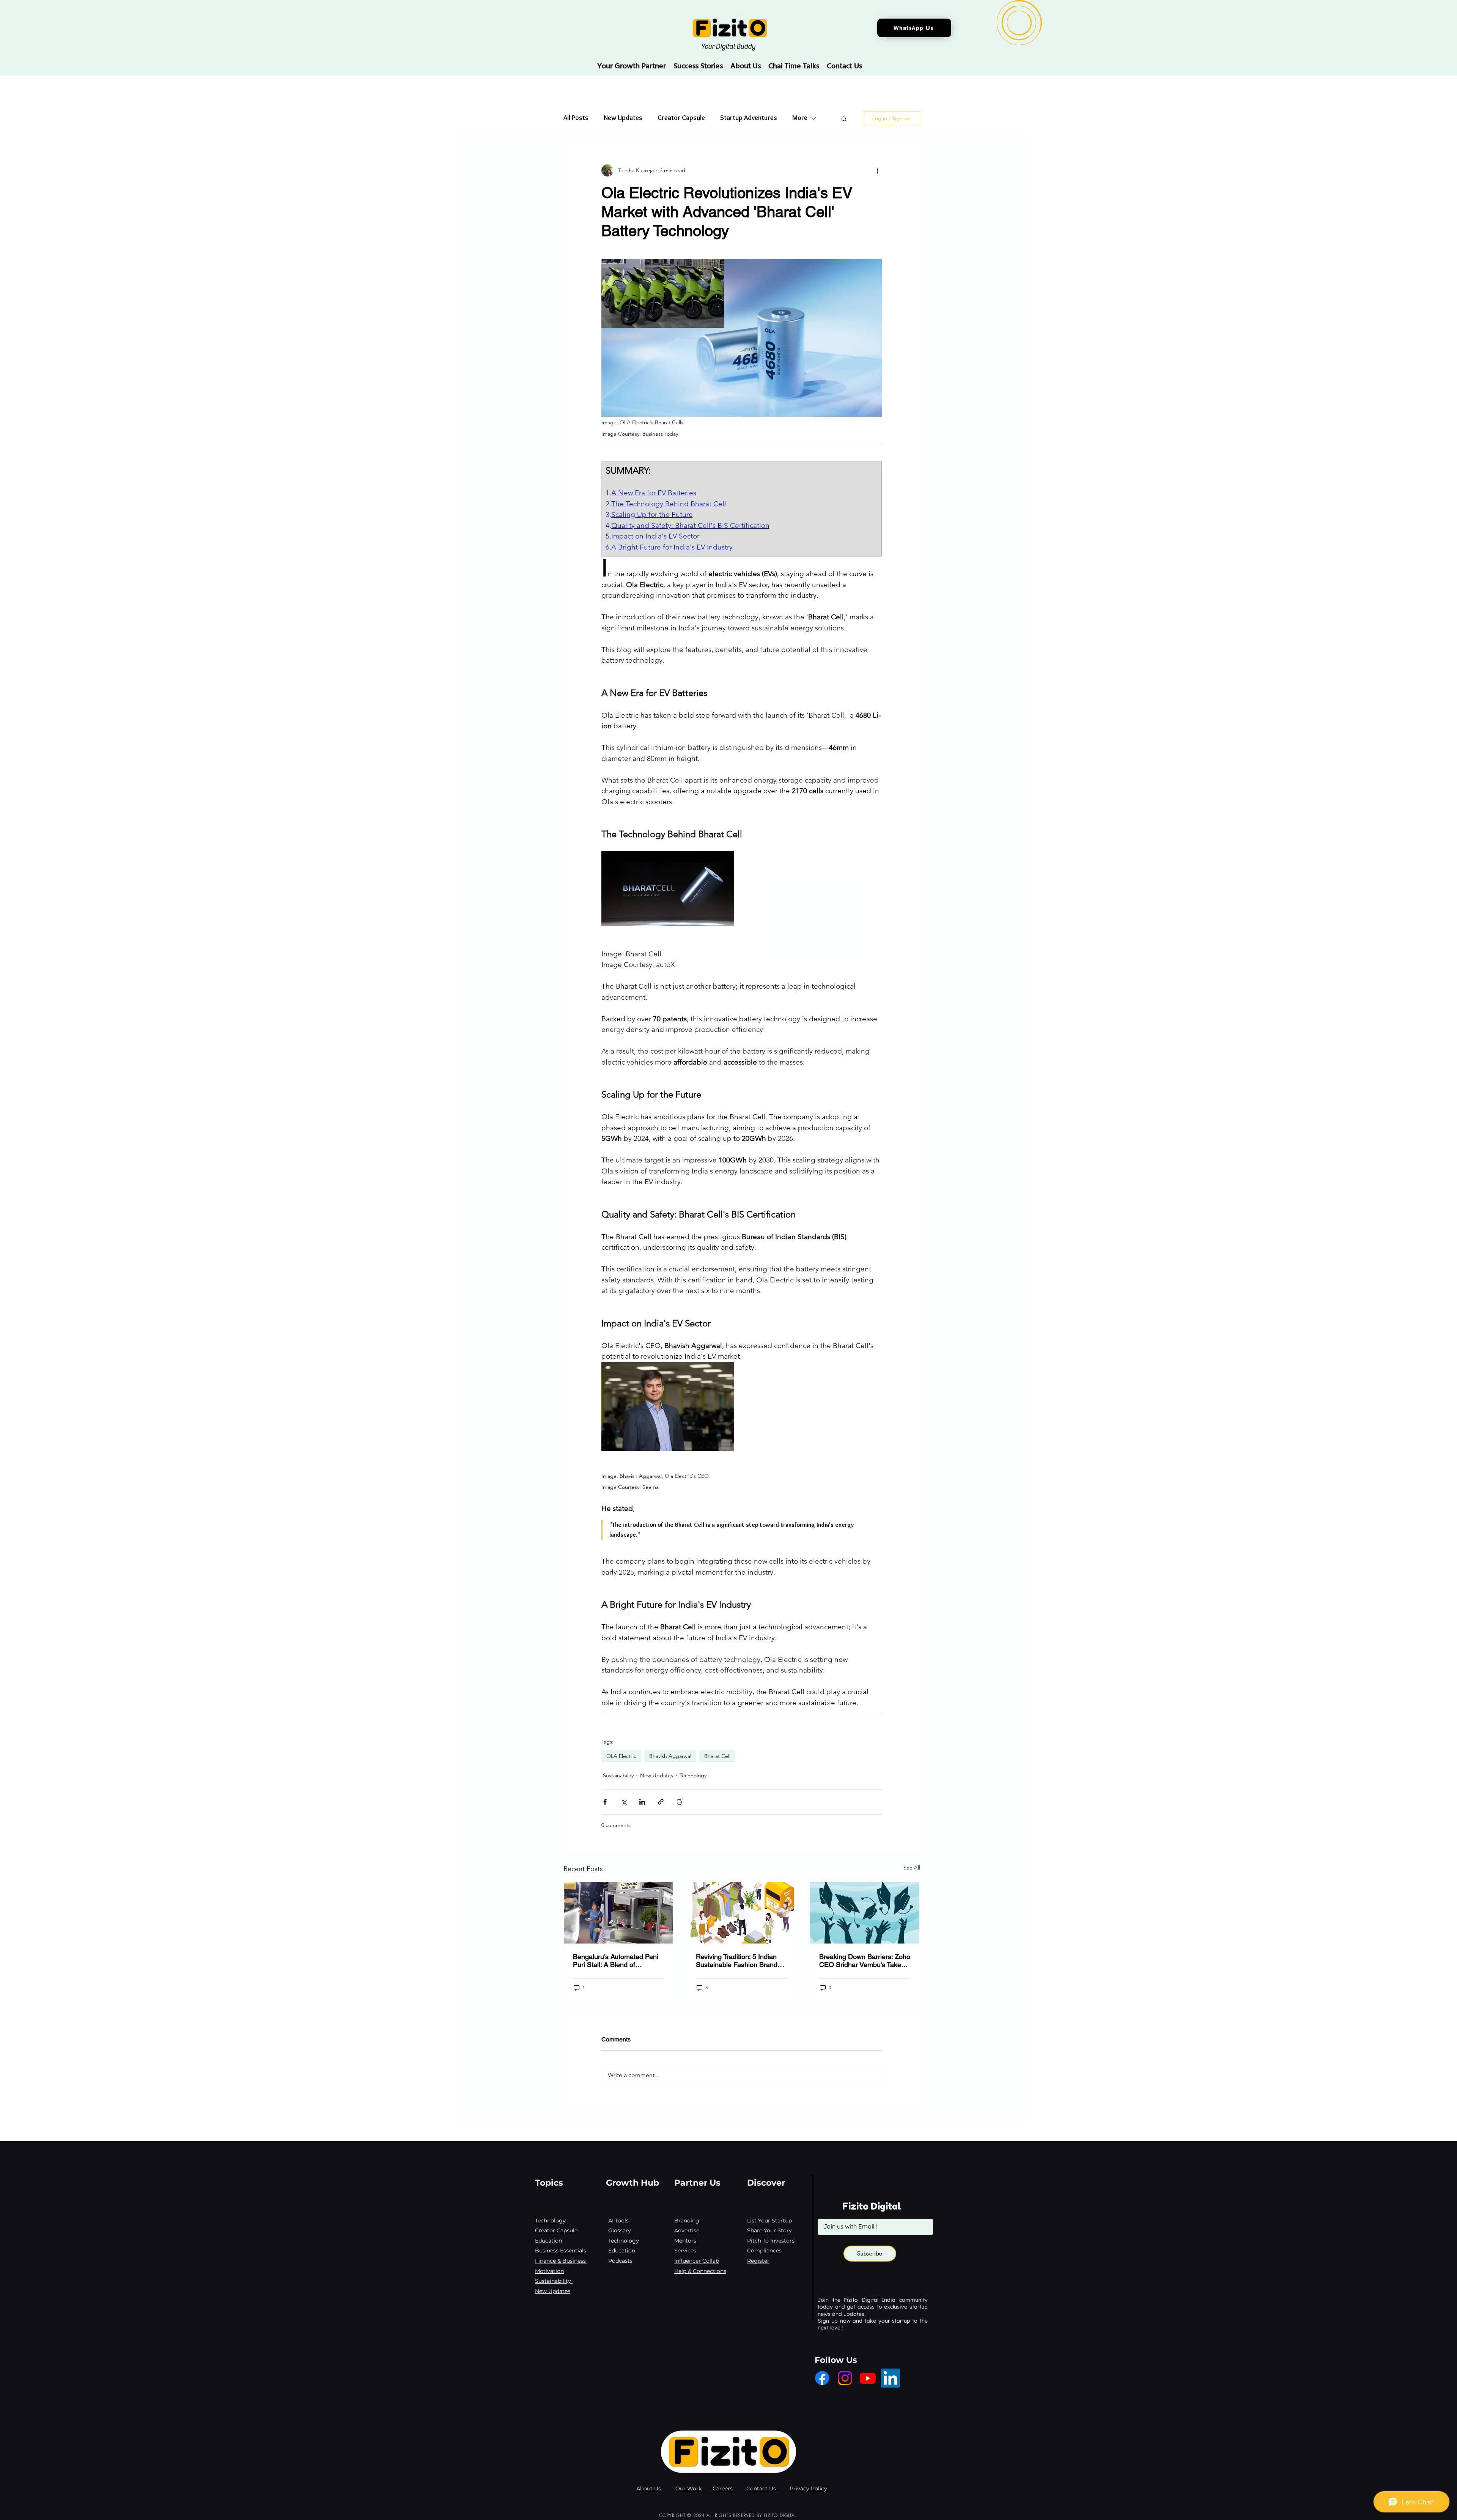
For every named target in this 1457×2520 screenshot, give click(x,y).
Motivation (549, 2271)
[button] (844, 118)
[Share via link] (661, 1802)
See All (912, 1868)
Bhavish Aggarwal (670, 1756)
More (800, 118)
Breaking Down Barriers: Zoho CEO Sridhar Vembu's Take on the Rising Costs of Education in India (865, 1961)
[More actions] (878, 170)
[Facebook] (822, 2378)
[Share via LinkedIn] (642, 1802)
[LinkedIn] (891, 2378)
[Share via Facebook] (605, 1802)
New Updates (623, 118)
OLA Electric (621, 1756)
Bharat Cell (717, 1756)
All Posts (576, 118)
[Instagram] (845, 2378)
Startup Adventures (749, 118)
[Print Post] (679, 1802)
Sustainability (618, 1775)
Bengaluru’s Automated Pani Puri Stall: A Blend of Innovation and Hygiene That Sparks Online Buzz (616, 1961)
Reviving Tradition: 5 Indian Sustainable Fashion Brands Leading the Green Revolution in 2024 (741, 1961)
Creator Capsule (681, 118)
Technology (693, 1775)
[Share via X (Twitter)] (624, 1802)
